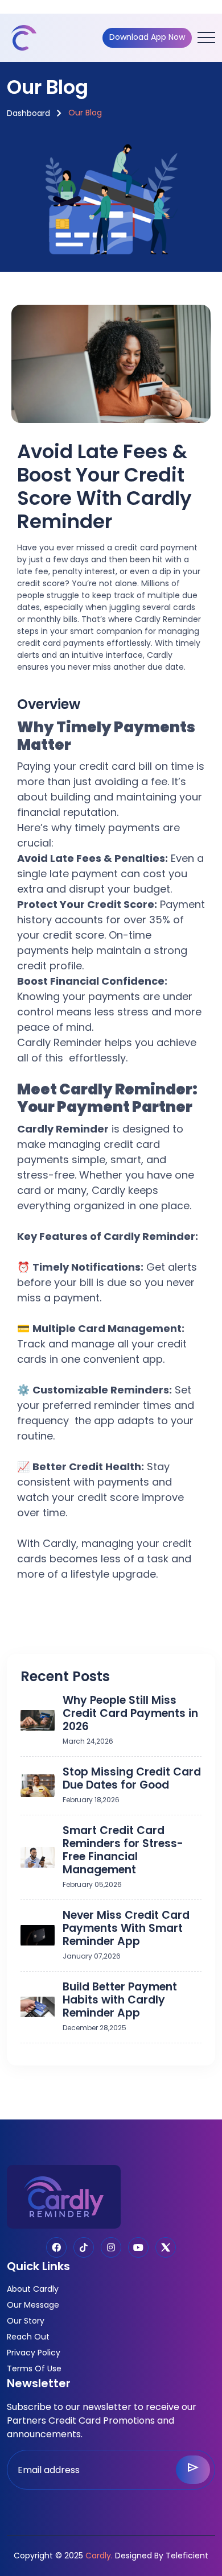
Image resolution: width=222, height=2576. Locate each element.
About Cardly (33, 2289)
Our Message (33, 2305)
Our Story (26, 2321)
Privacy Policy (34, 2353)
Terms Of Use (34, 2368)
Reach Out (28, 2337)
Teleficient (187, 2556)
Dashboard (28, 113)
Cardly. (99, 2556)
